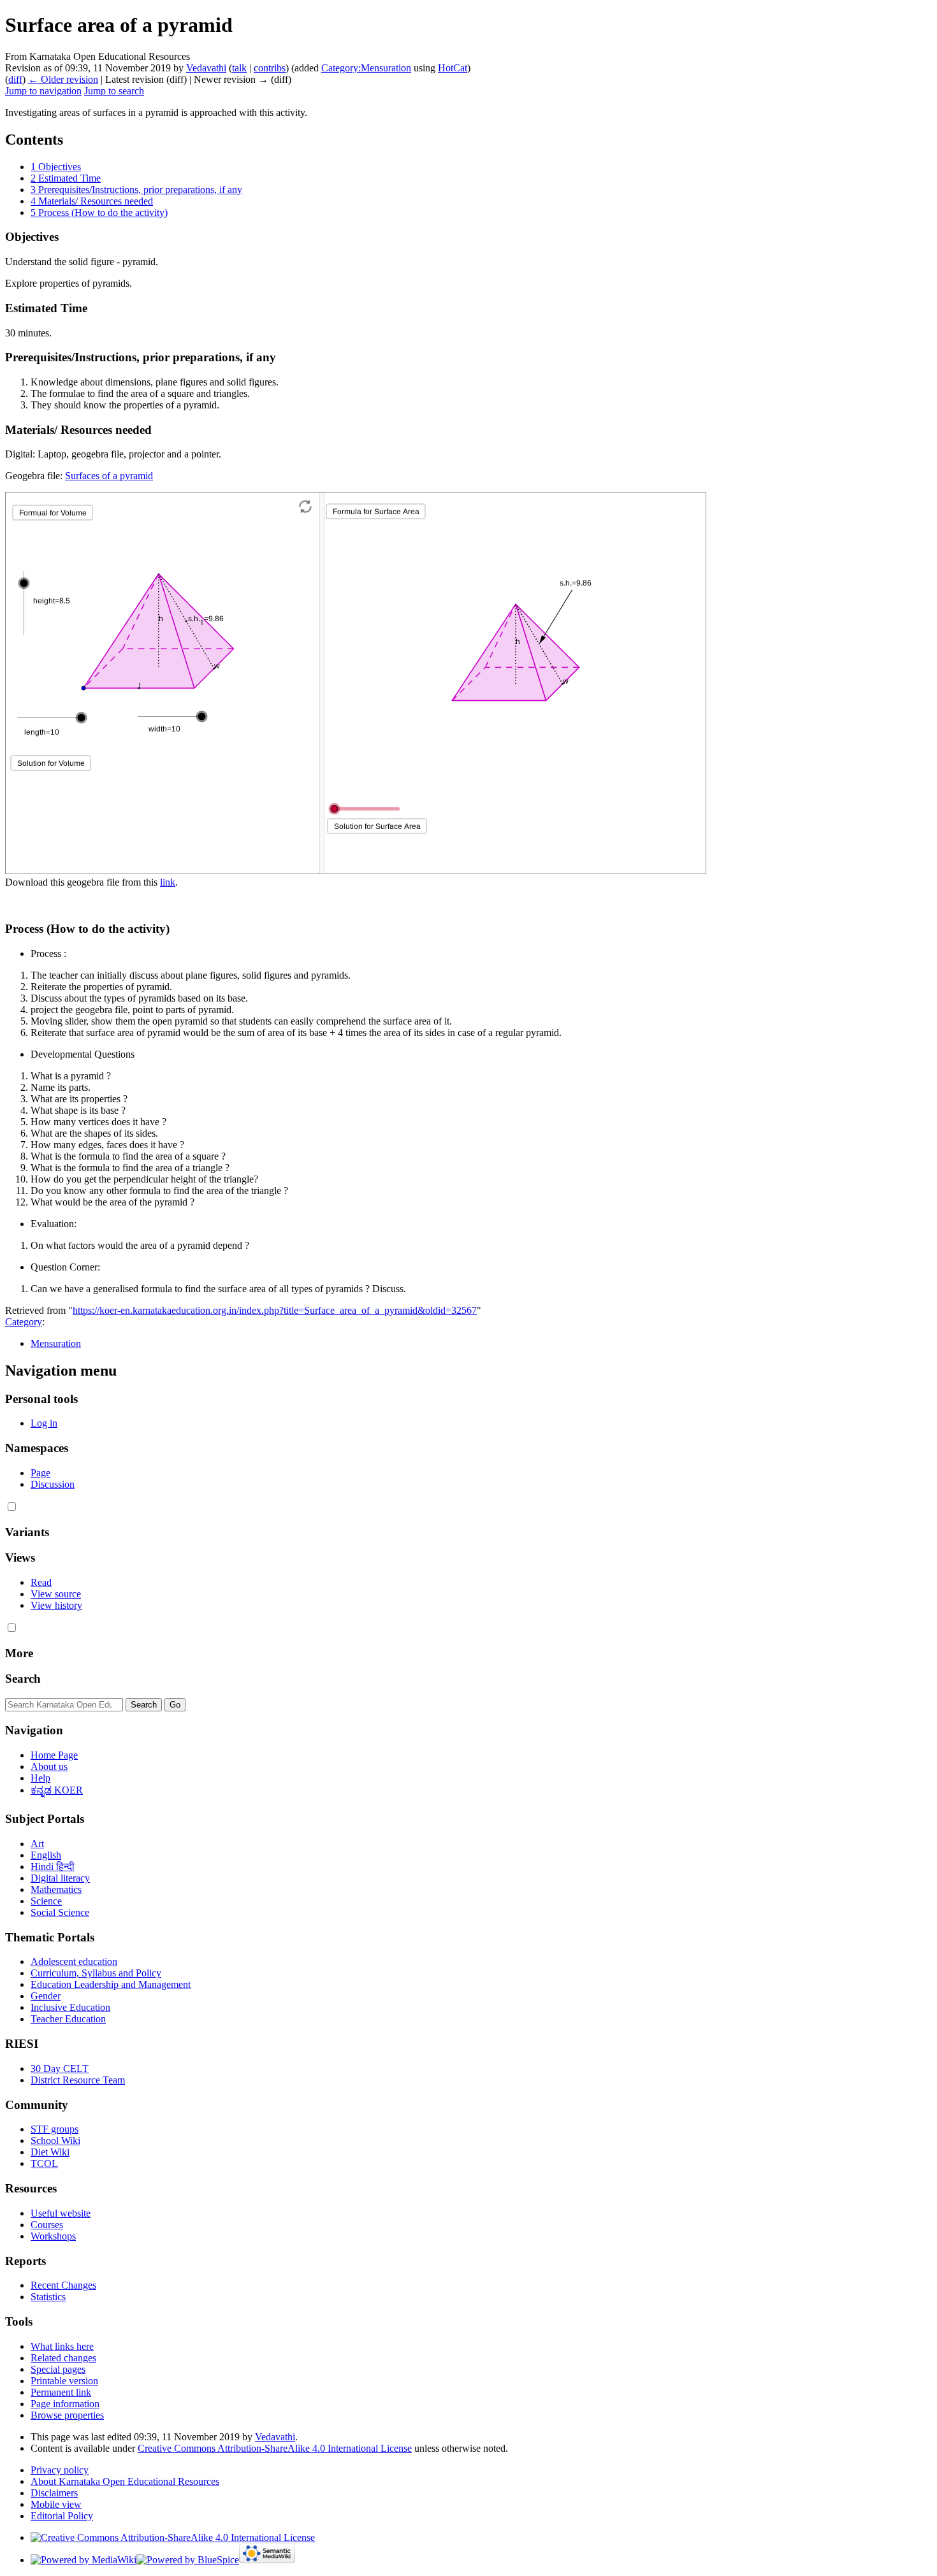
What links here (62, 2346)
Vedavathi (275, 2437)
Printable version (64, 2381)
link (168, 882)
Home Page (54, 1755)
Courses (47, 2225)
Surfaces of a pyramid (109, 476)
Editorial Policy (62, 2516)
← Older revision (63, 79)
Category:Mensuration (366, 68)
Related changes (63, 2358)
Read (41, 1582)
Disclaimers (54, 2493)
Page (40, 1473)
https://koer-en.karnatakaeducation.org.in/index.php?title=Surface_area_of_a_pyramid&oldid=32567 (275, 1310)
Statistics (48, 2297)
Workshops (53, 2236)
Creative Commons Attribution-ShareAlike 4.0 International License (275, 2448)
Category (24, 1322)
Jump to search (114, 91)
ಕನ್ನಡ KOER (57, 1790)
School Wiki (55, 2141)
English (46, 1855)
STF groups (54, 2129)
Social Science (60, 1912)
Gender (46, 1996)
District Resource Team (78, 2080)
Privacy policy (60, 2470)
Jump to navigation (43, 91)
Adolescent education (74, 1961)
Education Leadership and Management (111, 1984)
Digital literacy (60, 1878)
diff (15, 79)
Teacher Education (68, 2019)
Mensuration (56, 1343)
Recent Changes (63, 2285)
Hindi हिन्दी (53, 1867)
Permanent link (61, 2392)
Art (37, 1844)
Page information (65, 2404)
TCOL (44, 2163)
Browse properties (67, 2415)
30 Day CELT (60, 2069)
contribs (270, 68)
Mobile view (56, 2504)
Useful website (61, 2213)
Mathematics (56, 1889)
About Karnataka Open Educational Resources (125, 2481)
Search (23, 1679)
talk (239, 68)
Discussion (53, 1484)
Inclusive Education (70, 2007)
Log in (44, 1423)
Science (46, 1901)
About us (49, 1767)
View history (56, 1605)
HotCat (453, 68)
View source (56, 1594)
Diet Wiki (50, 2152)
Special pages (58, 2369)
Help (40, 1778)
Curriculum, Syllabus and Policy (96, 1973)
